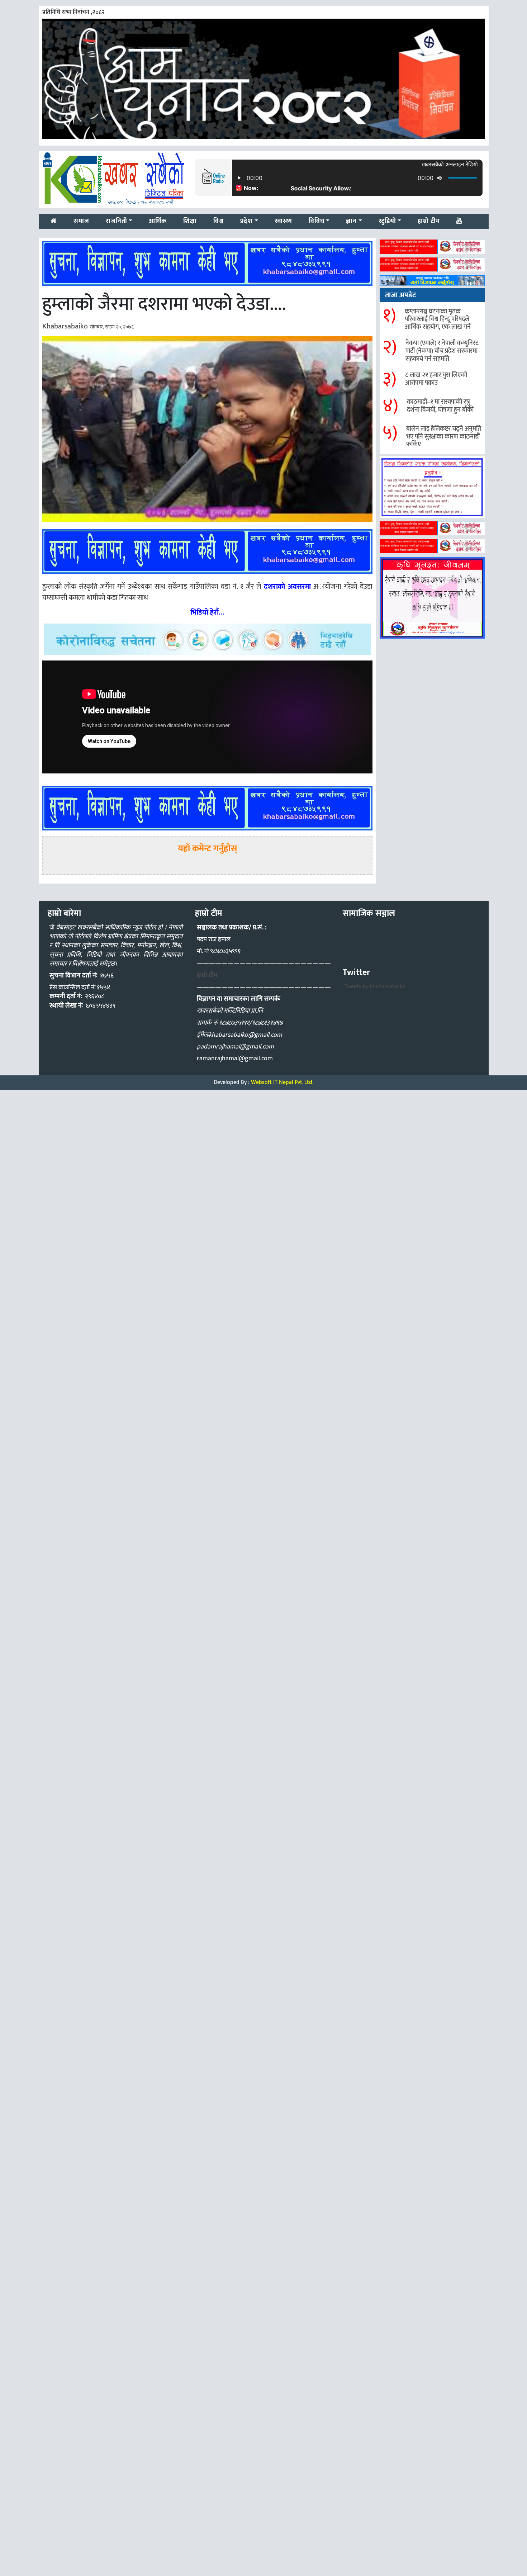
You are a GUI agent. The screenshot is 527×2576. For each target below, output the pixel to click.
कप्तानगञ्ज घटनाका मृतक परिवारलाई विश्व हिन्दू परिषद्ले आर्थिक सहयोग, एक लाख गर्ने (438, 319)
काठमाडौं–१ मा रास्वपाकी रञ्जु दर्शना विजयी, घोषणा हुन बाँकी (440, 406)
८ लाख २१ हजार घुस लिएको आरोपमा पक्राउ (436, 379)
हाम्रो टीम (207, 975)
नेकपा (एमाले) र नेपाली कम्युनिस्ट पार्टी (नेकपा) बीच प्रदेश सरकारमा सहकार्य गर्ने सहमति (442, 351)
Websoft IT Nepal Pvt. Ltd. (282, 1082)
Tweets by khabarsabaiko (375, 987)
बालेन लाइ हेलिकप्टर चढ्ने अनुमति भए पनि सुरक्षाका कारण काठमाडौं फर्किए (444, 437)
